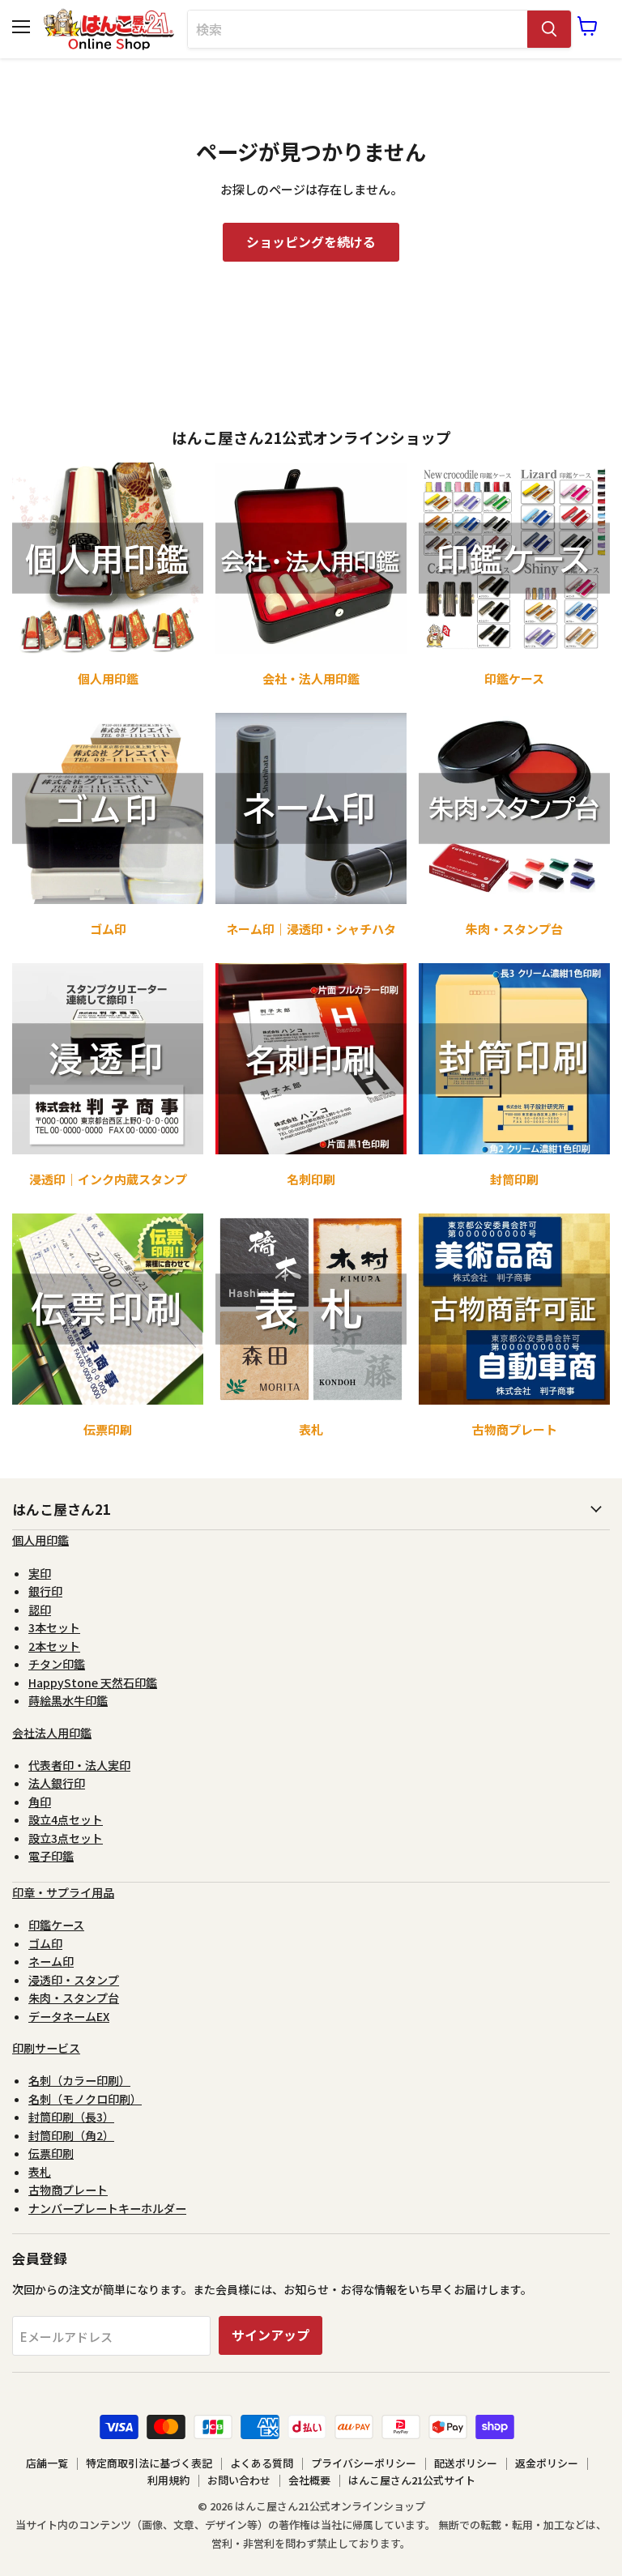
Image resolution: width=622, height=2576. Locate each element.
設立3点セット (66, 1838)
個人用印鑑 (40, 1540)
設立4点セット (66, 1819)
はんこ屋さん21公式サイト (412, 2480)
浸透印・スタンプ (74, 1980)
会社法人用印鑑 (52, 1733)
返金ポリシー (547, 2463)
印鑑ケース (56, 1925)
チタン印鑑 (57, 1664)
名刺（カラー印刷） (79, 2080)
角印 (40, 1802)
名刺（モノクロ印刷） (85, 2099)
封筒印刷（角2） (71, 2135)
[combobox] (358, 29)
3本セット (54, 1627)
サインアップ (271, 2335)
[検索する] (549, 29)
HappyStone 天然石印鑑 (93, 1683)
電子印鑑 (51, 1856)
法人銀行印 (57, 1783)
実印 (40, 1573)
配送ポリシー (466, 2463)
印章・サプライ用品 (63, 1892)
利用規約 (168, 2480)
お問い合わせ (239, 2480)
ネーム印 (51, 1961)
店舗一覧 (47, 2463)
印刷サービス (46, 2048)
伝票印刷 (51, 2153)
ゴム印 (45, 1943)
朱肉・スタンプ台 (74, 1998)
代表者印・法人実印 (79, 1765)
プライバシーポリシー (364, 2463)
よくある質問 (262, 2463)
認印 (40, 1610)
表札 (40, 2172)
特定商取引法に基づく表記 (149, 2463)
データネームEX (69, 2016)
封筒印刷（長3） (71, 2117)
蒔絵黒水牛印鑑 (68, 1700)
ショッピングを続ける (311, 242)
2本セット (54, 1646)
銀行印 (45, 1591)
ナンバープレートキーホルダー (107, 2208)
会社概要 (309, 2480)
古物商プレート (68, 2190)
